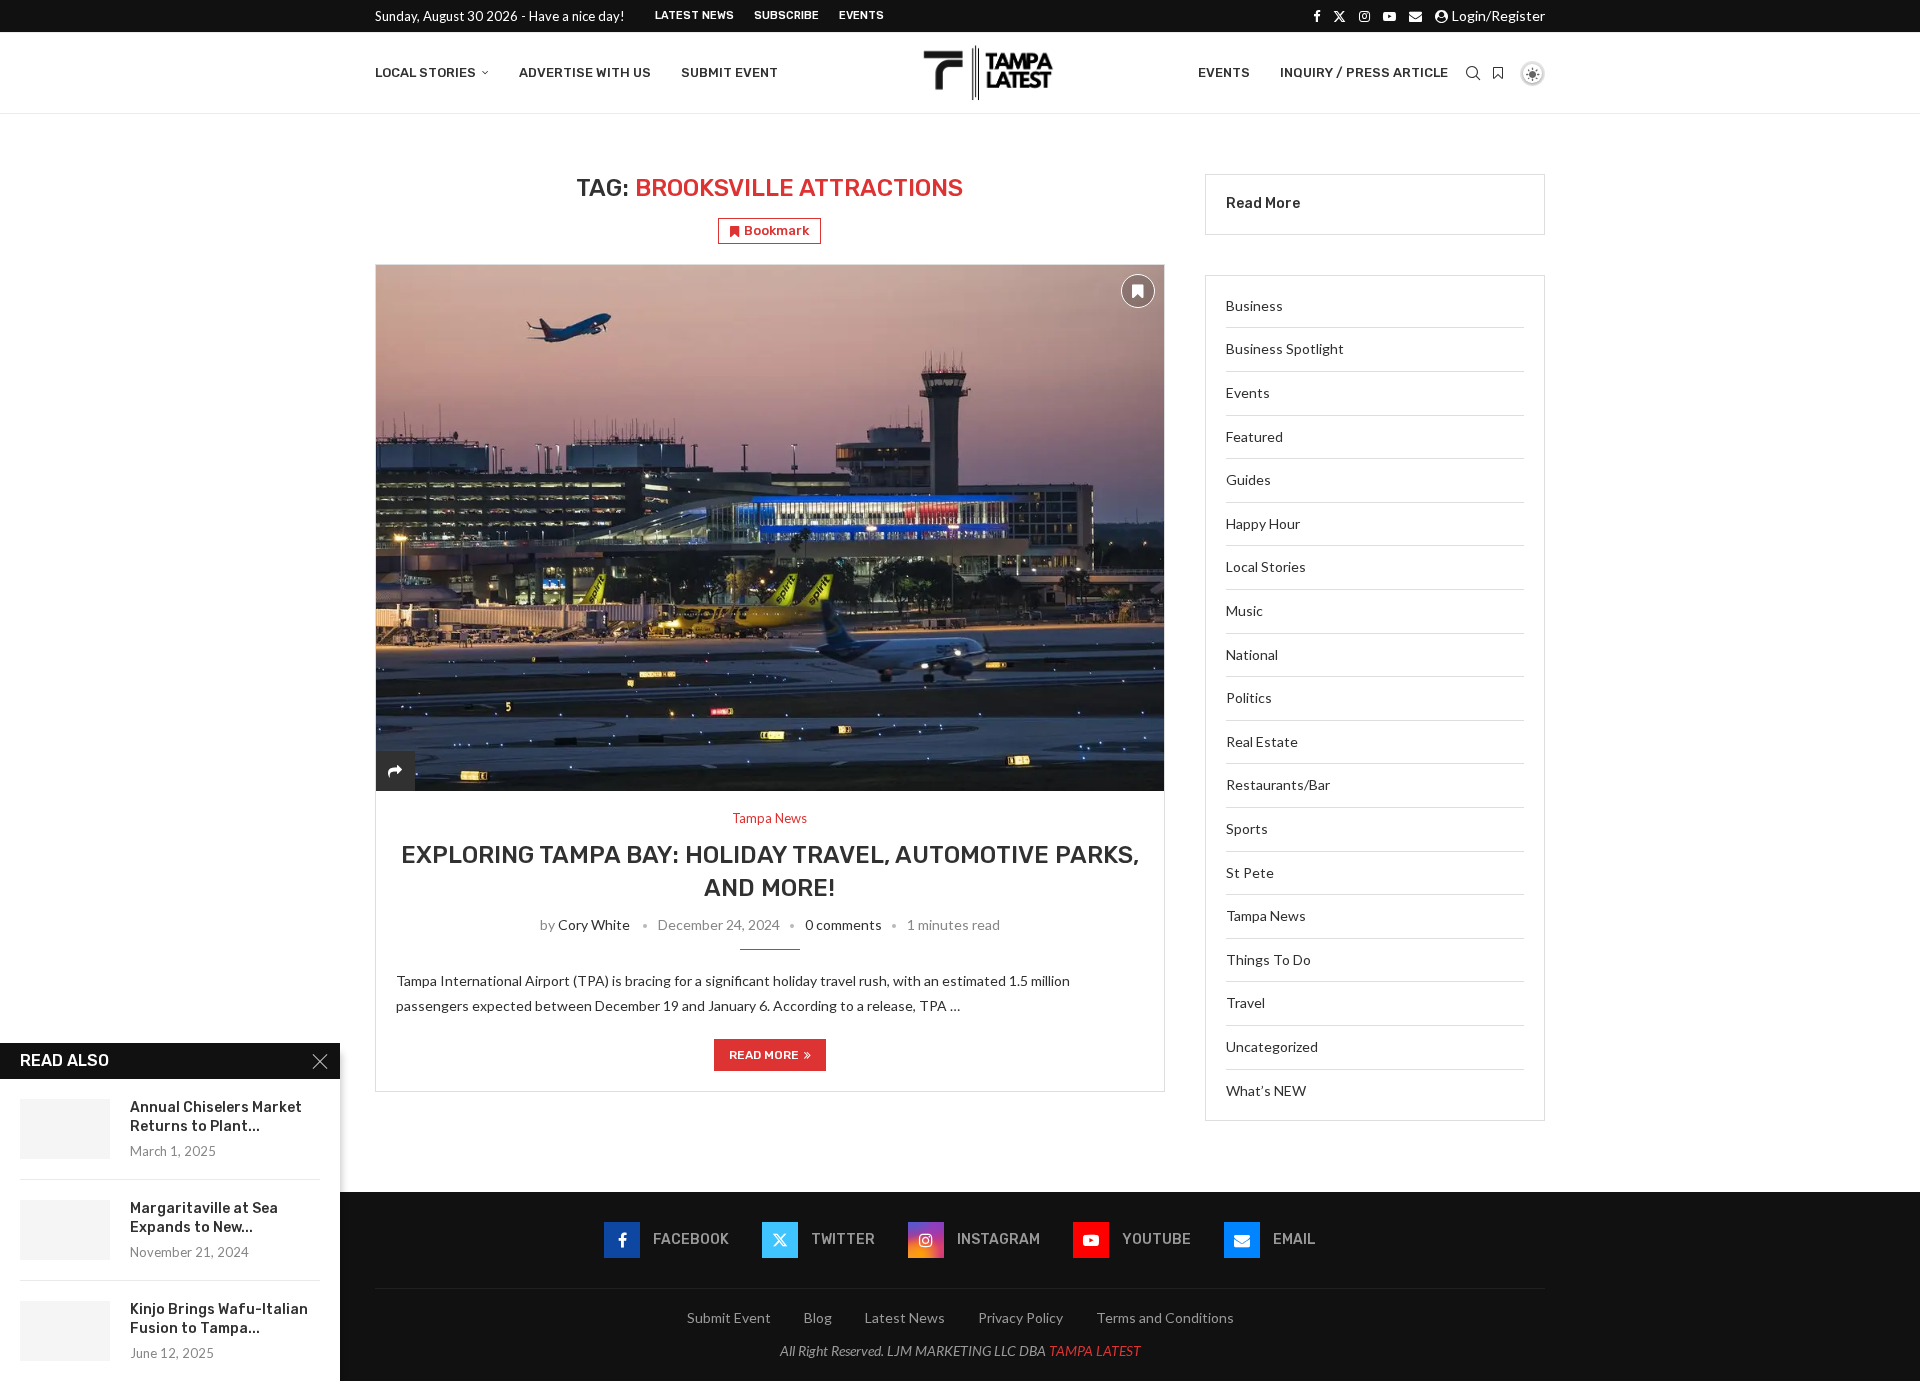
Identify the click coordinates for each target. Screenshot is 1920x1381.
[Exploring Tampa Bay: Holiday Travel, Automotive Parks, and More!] (770, 527)
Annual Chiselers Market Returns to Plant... (216, 1117)
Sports (1247, 828)
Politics (1249, 697)
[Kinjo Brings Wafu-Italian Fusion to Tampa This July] (65, 1331)
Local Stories (425, 72)
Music (1244, 610)
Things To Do (1268, 959)
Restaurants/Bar (1278, 784)
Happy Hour (1263, 523)
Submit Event (729, 72)
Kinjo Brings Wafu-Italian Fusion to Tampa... (219, 1319)
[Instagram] (1364, 16)
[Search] (1473, 73)
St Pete (1250, 872)
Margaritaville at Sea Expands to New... (204, 1218)
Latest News (694, 15)
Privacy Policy (1020, 1317)
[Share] (395, 770)
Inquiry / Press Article (1364, 72)
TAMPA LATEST (1095, 1350)
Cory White (594, 924)
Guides (1248, 479)
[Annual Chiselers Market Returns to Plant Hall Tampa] (65, 1129)
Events (861, 15)
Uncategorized (1272, 1046)
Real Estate (1262, 741)
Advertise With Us (585, 72)
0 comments (843, 924)
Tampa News (1266, 915)
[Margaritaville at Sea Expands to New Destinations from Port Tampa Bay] (65, 1230)
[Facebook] (1316, 16)
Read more (764, 1055)
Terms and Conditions (1165, 1317)
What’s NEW (1266, 1090)
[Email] (1415, 16)
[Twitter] (1339, 16)
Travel (1245, 1002)
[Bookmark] (1498, 73)
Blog (818, 1317)
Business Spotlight (1285, 348)
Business (1254, 305)
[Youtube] (1389, 16)
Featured (1254, 436)
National (1252, 654)
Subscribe (786, 15)
